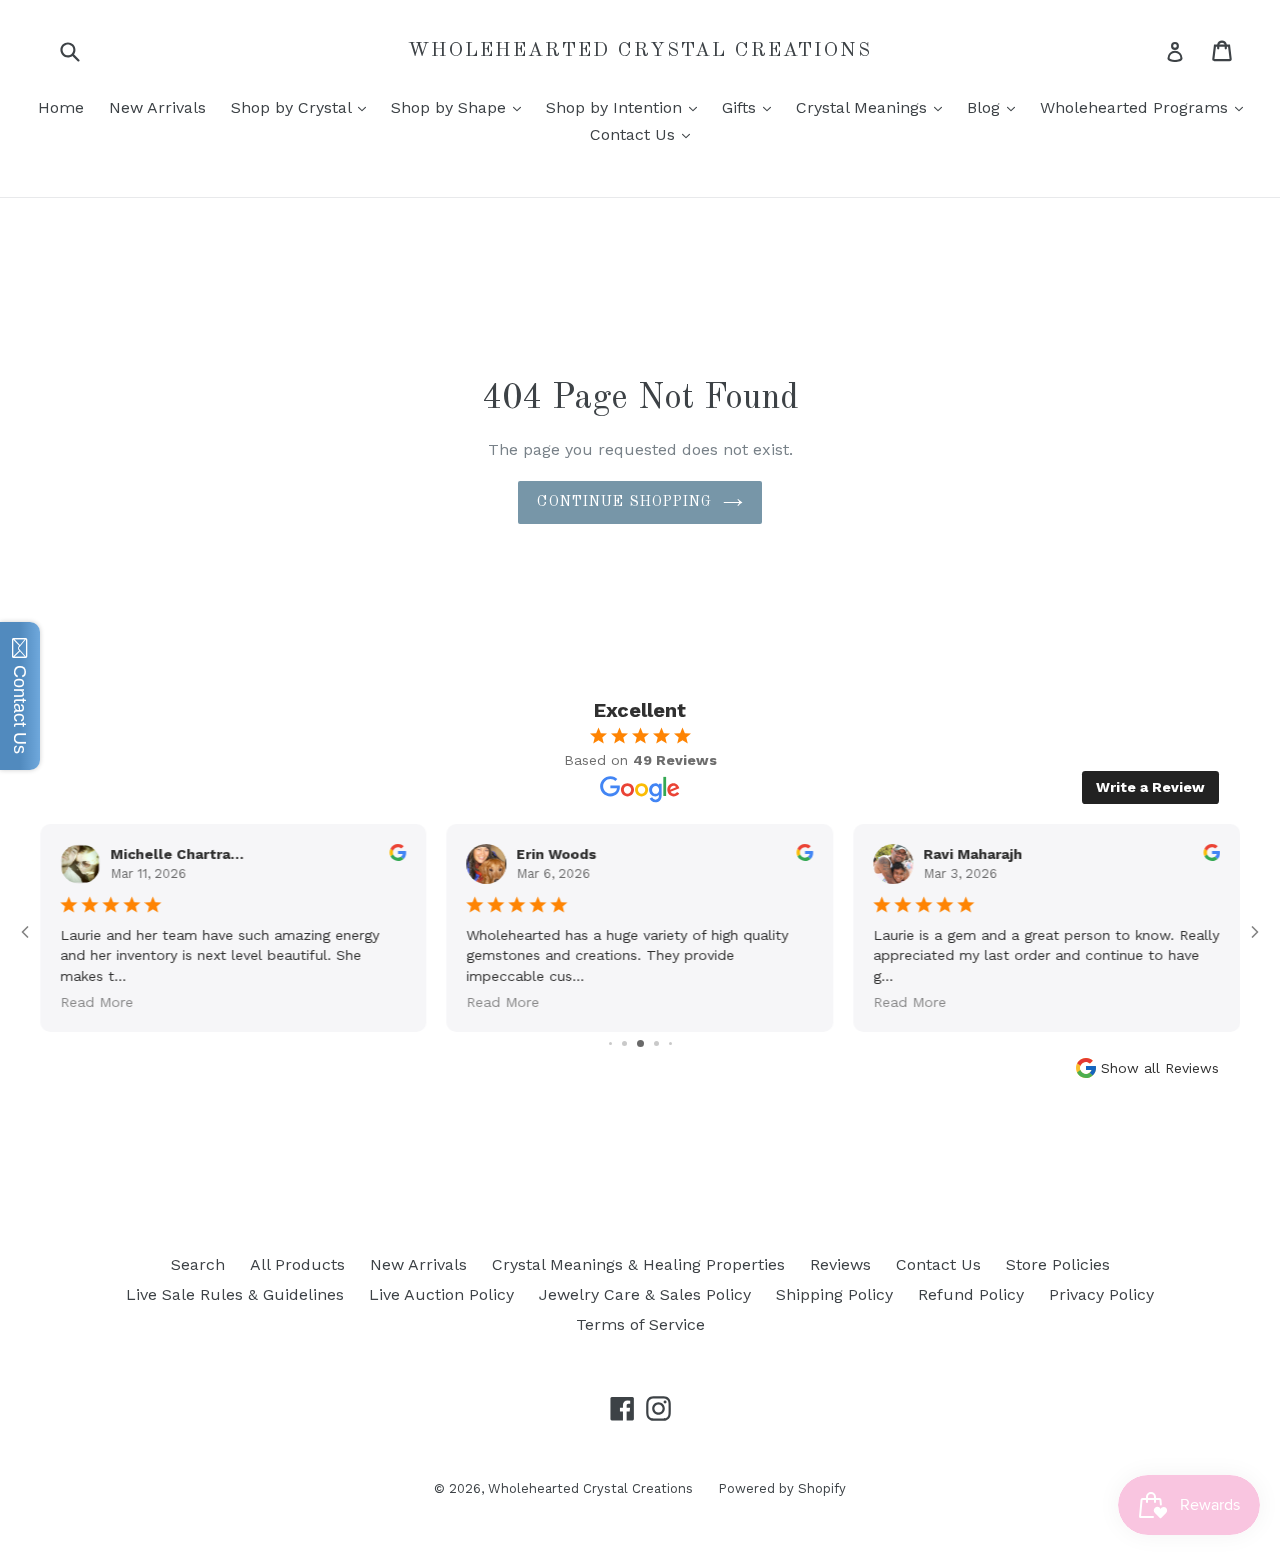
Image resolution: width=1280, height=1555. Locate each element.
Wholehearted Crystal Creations (640, 51)
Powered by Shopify (782, 1488)
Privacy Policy (1101, 1294)
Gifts (751, 107)
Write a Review (1150, 787)
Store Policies (1058, 1264)
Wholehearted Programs (1146, 107)
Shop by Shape (461, 107)
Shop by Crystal (303, 107)
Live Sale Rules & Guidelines (235, 1294)
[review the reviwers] (398, 856)
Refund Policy (971, 1294)
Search (198, 1264)
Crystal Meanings (874, 107)
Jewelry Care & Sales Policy (645, 1294)
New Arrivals (157, 107)
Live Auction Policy (441, 1294)
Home (61, 107)
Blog (996, 107)
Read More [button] (96, 1002)
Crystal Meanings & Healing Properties (638, 1264)
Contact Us (645, 134)
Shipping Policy (834, 1294)
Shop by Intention (626, 107)
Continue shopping (624, 502)
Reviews (840, 1264)
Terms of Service (640, 1324)
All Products (297, 1264)
